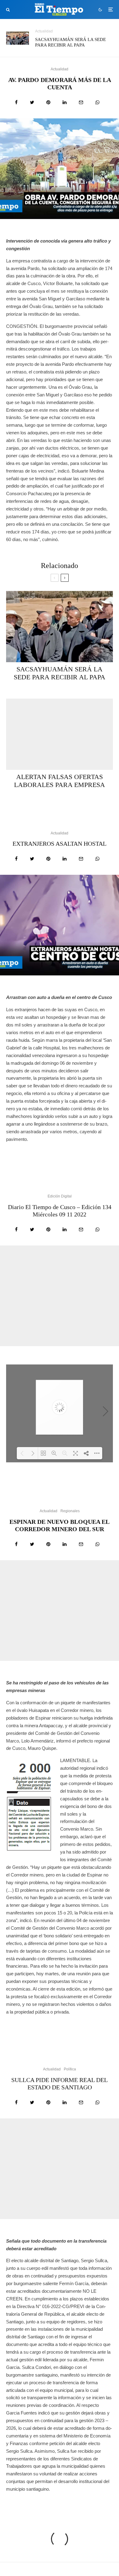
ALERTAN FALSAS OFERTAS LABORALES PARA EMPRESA (60, 781)
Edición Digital (60, 1196)
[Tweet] (32, 102)
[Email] (81, 102)
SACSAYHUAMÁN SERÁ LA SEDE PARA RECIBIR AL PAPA (70, 42)
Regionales (70, 1511)
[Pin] (48, 102)
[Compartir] (16, 102)
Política (70, 2069)
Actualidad (44, 31)
